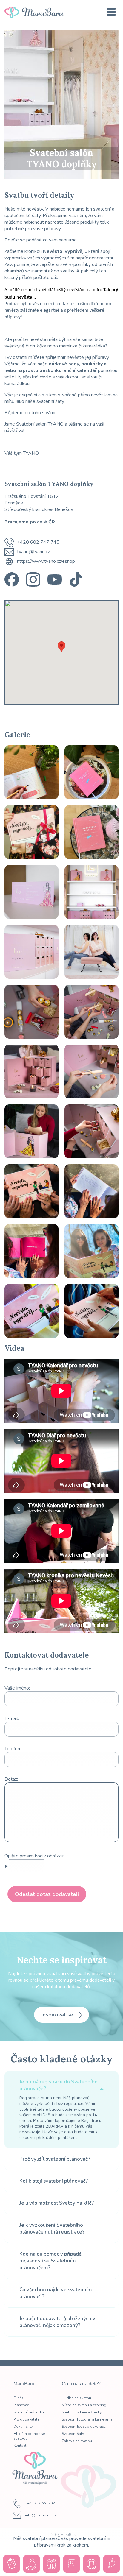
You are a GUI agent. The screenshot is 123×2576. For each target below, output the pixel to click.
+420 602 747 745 (38, 542)
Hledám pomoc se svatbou (29, 2436)
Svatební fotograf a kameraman (88, 2419)
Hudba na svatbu (76, 2398)
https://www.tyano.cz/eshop (46, 561)
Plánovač (21, 2405)
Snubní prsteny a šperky (82, 2412)
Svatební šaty (73, 2434)
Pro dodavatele (26, 2419)
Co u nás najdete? (81, 2384)
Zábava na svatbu (77, 2441)
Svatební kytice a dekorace (84, 2427)
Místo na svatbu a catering (84, 2405)
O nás (19, 2398)
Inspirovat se (58, 2015)
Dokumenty (23, 2427)
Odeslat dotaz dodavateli (47, 1894)
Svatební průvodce (29, 2412)
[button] (61, 647)
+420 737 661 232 (40, 2503)
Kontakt (20, 2446)
